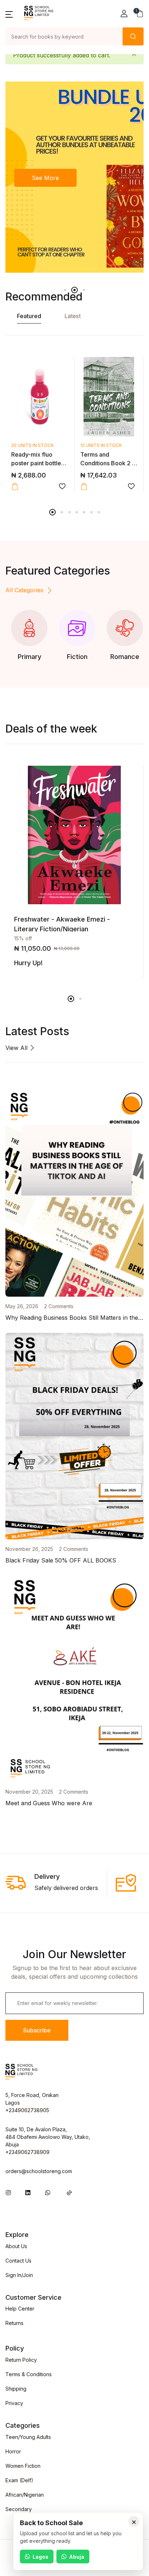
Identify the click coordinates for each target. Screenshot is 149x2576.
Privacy (14, 2403)
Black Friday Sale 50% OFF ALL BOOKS (61, 1560)
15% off (23, 938)
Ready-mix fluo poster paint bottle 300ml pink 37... (36, 463)
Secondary (19, 2509)
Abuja (77, 2557)
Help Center (20, 2309)
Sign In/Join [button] (19, 2275)
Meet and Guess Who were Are (49, 1803)
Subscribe (37, 2030)
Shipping (16, 2389)
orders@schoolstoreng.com (39, 2171)
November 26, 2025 (29, 1549)
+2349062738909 (27, 2152)
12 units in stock (101, 445)
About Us (16, 2246)
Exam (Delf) (19, 2480)
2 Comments (59, 1306)
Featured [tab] (29, 316)
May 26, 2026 (22, 1306)
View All (17, 1048)
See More (45, 178)
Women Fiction (23, 2466)
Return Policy (21, 2360)
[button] (9, 14)
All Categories (24, 590)
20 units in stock (33, 445)
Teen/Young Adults (28, 2437)
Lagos (41, 2557)
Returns (14, 2323)
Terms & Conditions (29, 2374)
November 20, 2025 (29, 1792)
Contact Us (18, 2261)
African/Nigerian (25, 2495)
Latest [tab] (73, 316)
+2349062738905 (27, 2110)
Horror (13, 2451)
